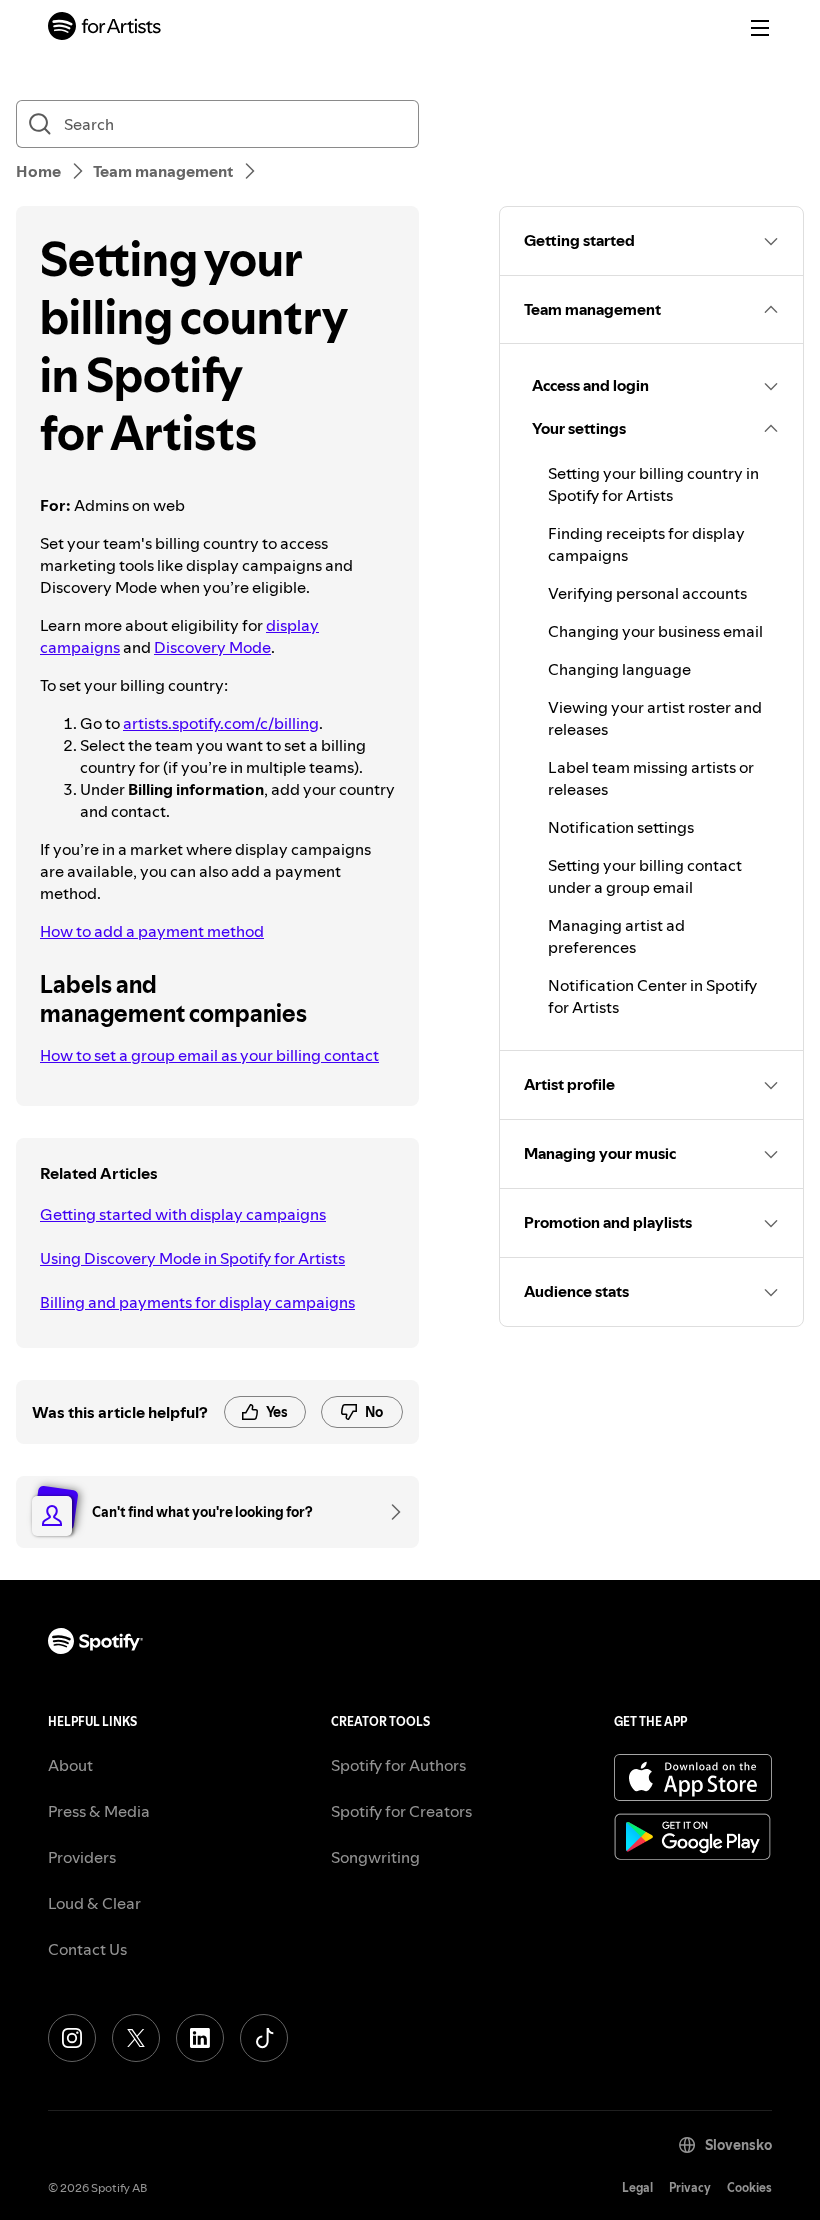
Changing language (619, 669)
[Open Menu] (760, 28)
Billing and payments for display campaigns (197, 1302)
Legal (637, 2187)
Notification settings (621, 827)
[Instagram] (72, 2038)
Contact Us (87, 1949)
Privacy (690, 2187)
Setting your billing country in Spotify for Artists (653, 484)
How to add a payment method (152, 931)
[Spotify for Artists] (105, 28)
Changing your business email (655, 631)
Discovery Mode (212, 647)
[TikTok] (264, 2038)
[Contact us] (389, 1512)
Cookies (749, 2187)
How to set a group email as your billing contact (209, 1055)
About (70, 1765)
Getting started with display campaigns (183, 1214)
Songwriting (375, 1857)
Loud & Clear (94, 1903)
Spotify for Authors (398, 1765)
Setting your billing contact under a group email (645, 876)
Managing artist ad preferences (616, 936)
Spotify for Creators (401, 1811)
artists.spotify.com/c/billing (221, 723)
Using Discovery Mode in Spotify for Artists (192, 1258)
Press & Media (99, 1811)
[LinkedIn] (200, 2038)
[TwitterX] (136, 2038)
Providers (82, 1857)
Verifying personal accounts (647, 593)
